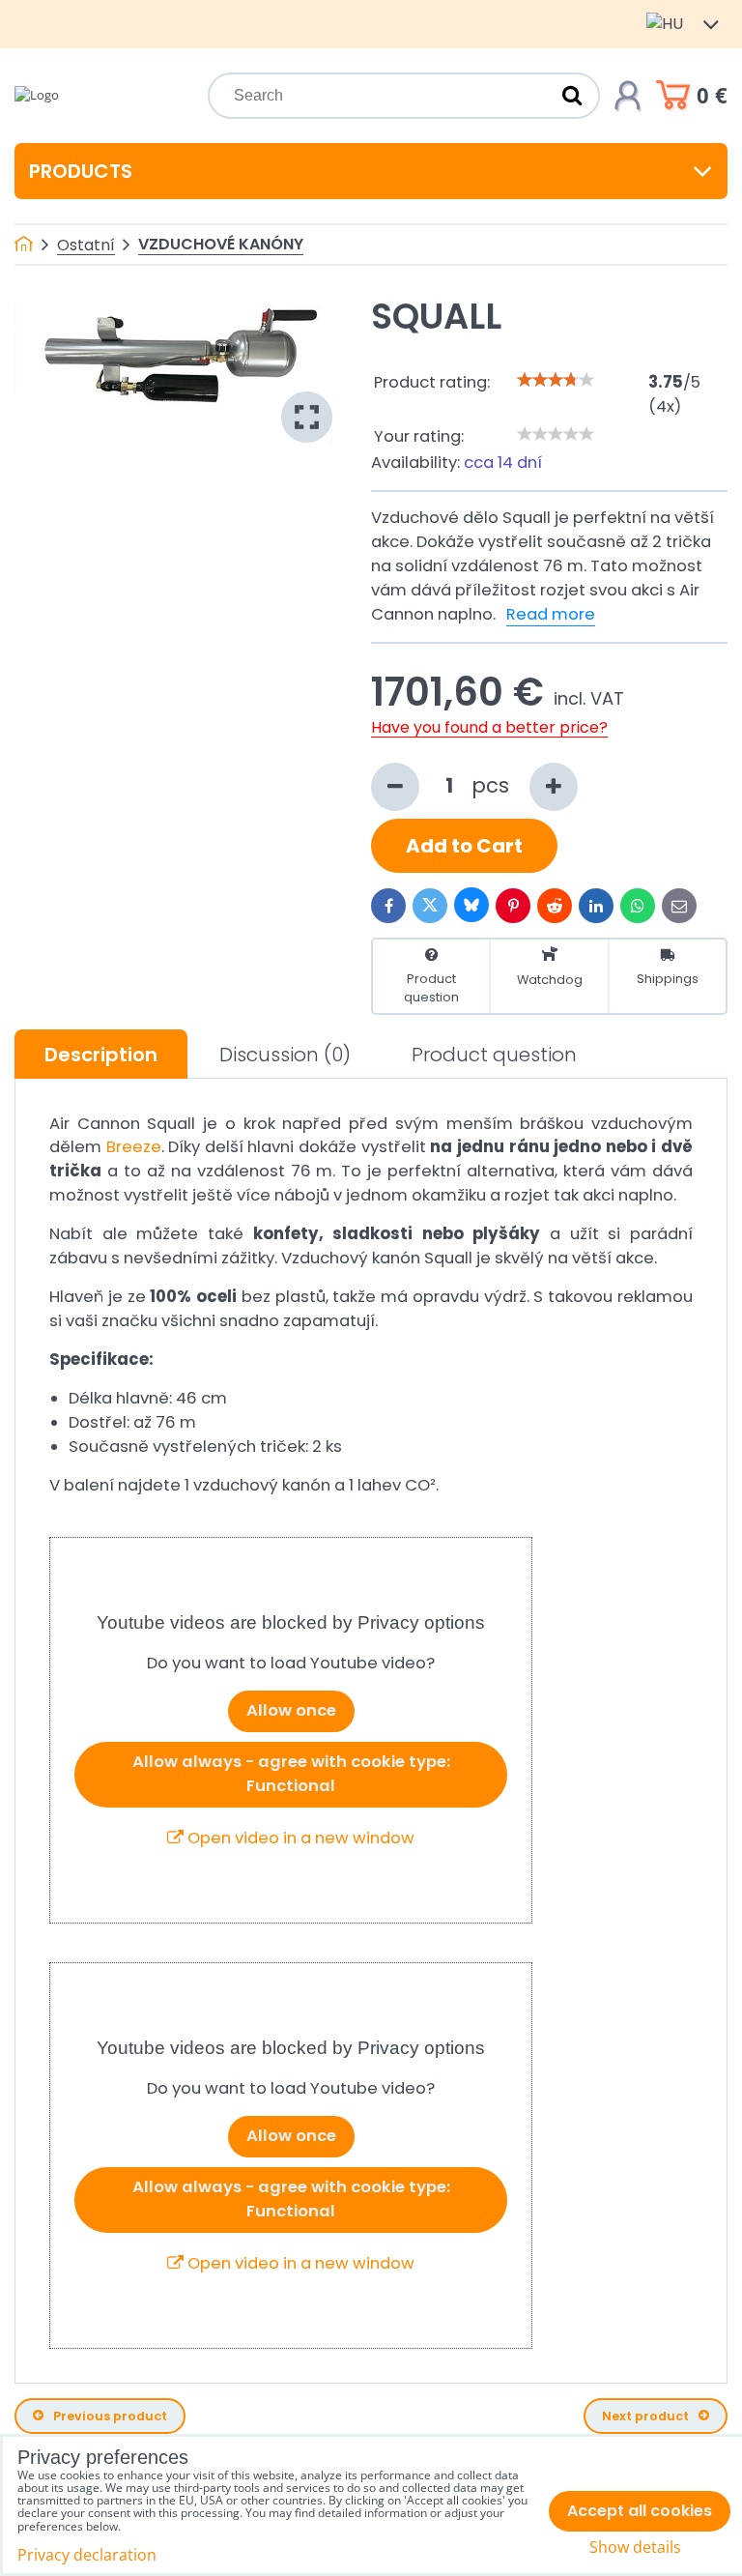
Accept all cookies (640, 2511)
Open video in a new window (299, 1838)
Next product (645, 2416)
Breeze (134, 1147)
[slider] (556, 380)
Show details (635, 2547)
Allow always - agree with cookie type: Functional (291, 1774)
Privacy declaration (87, 2555)
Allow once (291, 1710)
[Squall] (173, 372)
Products (81, 171)
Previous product (110, 2416)
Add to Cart (464, 846)
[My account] (628, 96)
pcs (493, 785)
